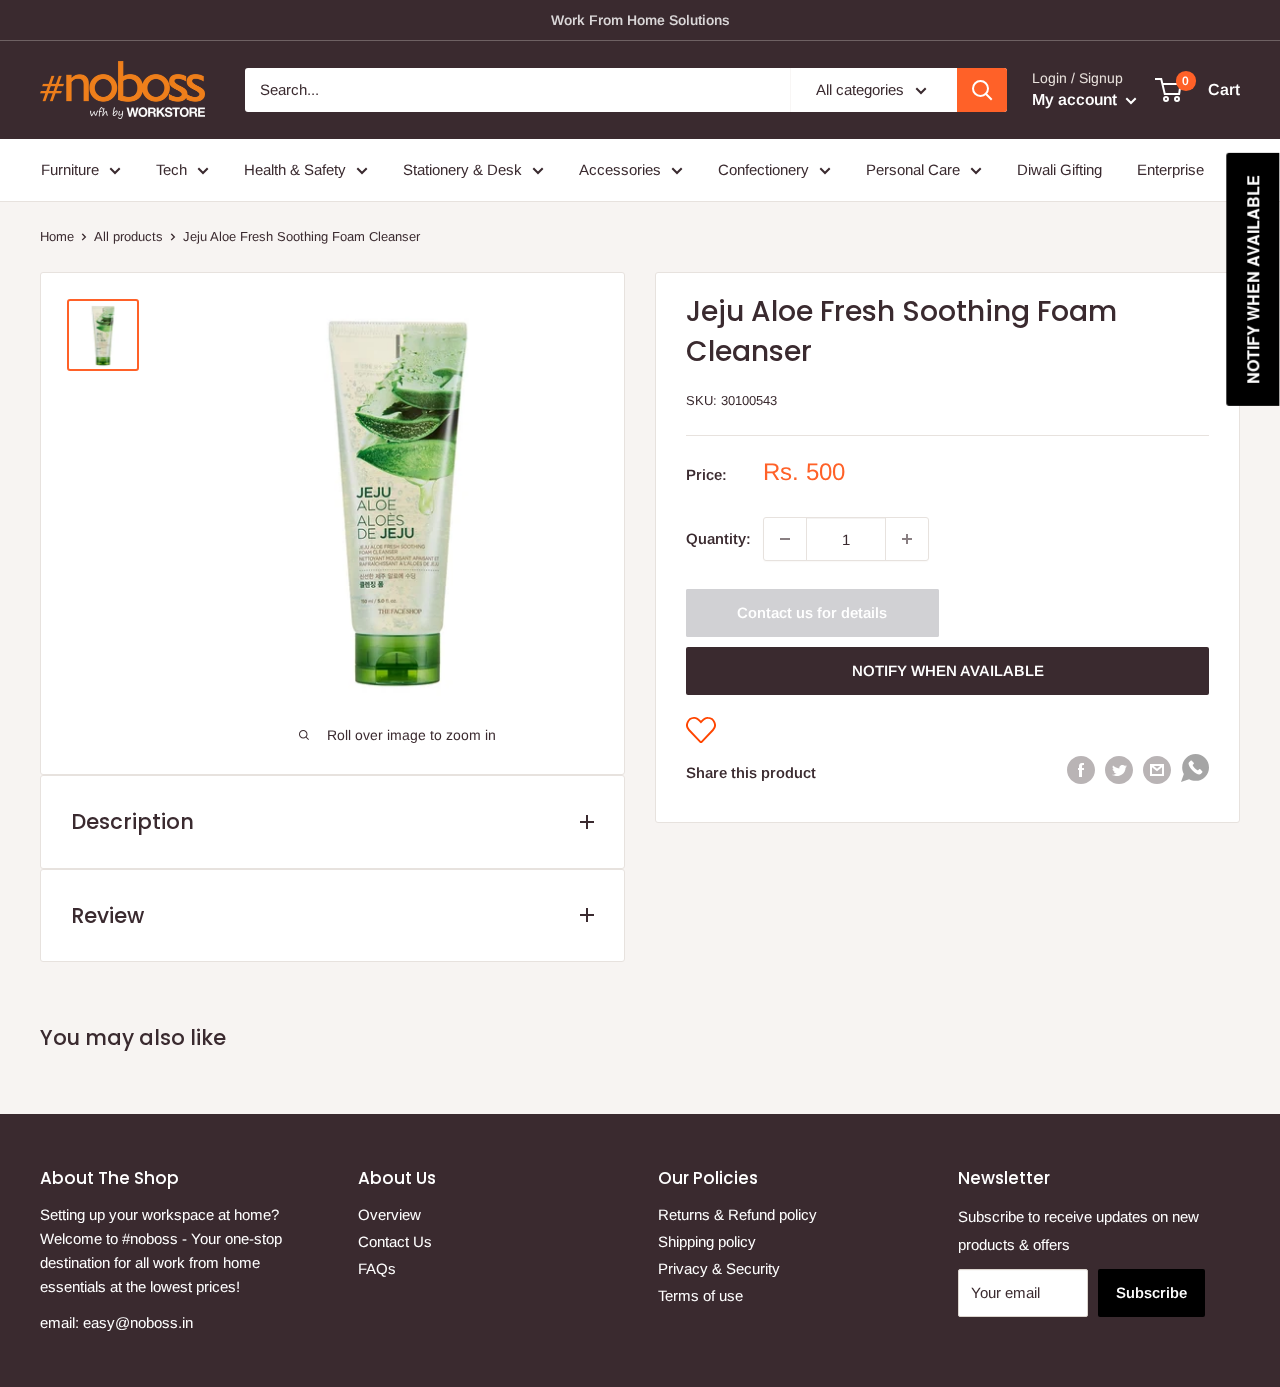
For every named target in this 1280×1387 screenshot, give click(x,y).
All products (128, 236)
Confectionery (763, 169)
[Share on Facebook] (1081, 768)
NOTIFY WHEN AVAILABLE (948, 670)
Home (57, 236)
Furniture (70, 169)
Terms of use (700, 1295)
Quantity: (718, 538)
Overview (389, 1214)
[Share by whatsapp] (1195, 772)
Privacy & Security (719, 1268)
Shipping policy (707, 1241)
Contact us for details (812, 612)
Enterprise (1170, 169)
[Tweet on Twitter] (1119, 768)
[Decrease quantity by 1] (785, 539)
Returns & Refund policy (737, 1214)
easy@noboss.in (138, 1322)
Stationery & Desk (462, 169)
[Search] (982, 90)
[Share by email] (1157, 768)
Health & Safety (295, 169)
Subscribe (1151, 1292)
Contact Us (395, 1241)
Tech (171, 169)
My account (1076, 99)
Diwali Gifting (1059, 169)
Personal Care (913, 169)
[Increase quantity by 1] (907, 539)
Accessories (620, 169)
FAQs (377, 1268)
